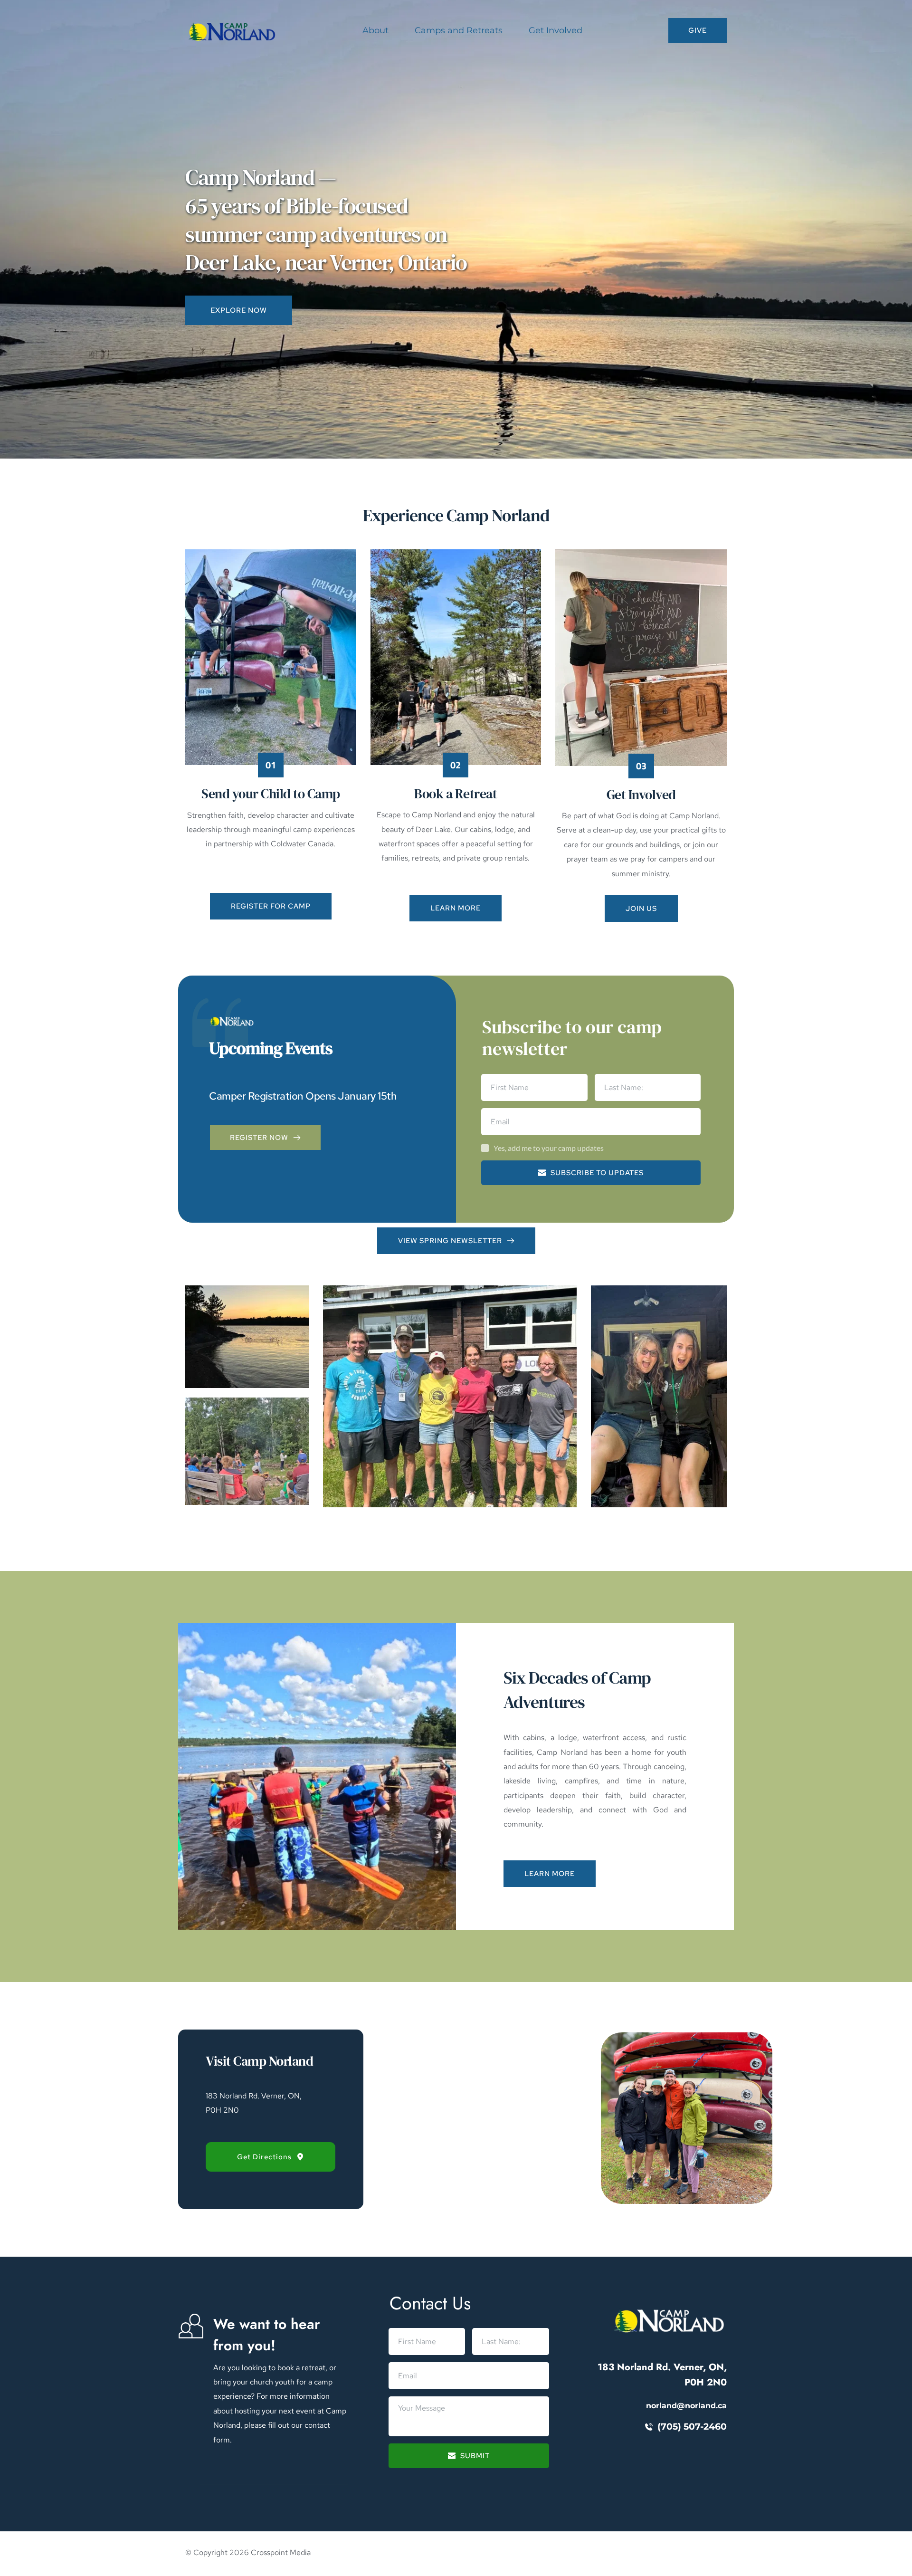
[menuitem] (375, 31)
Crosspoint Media (281, 2552)
